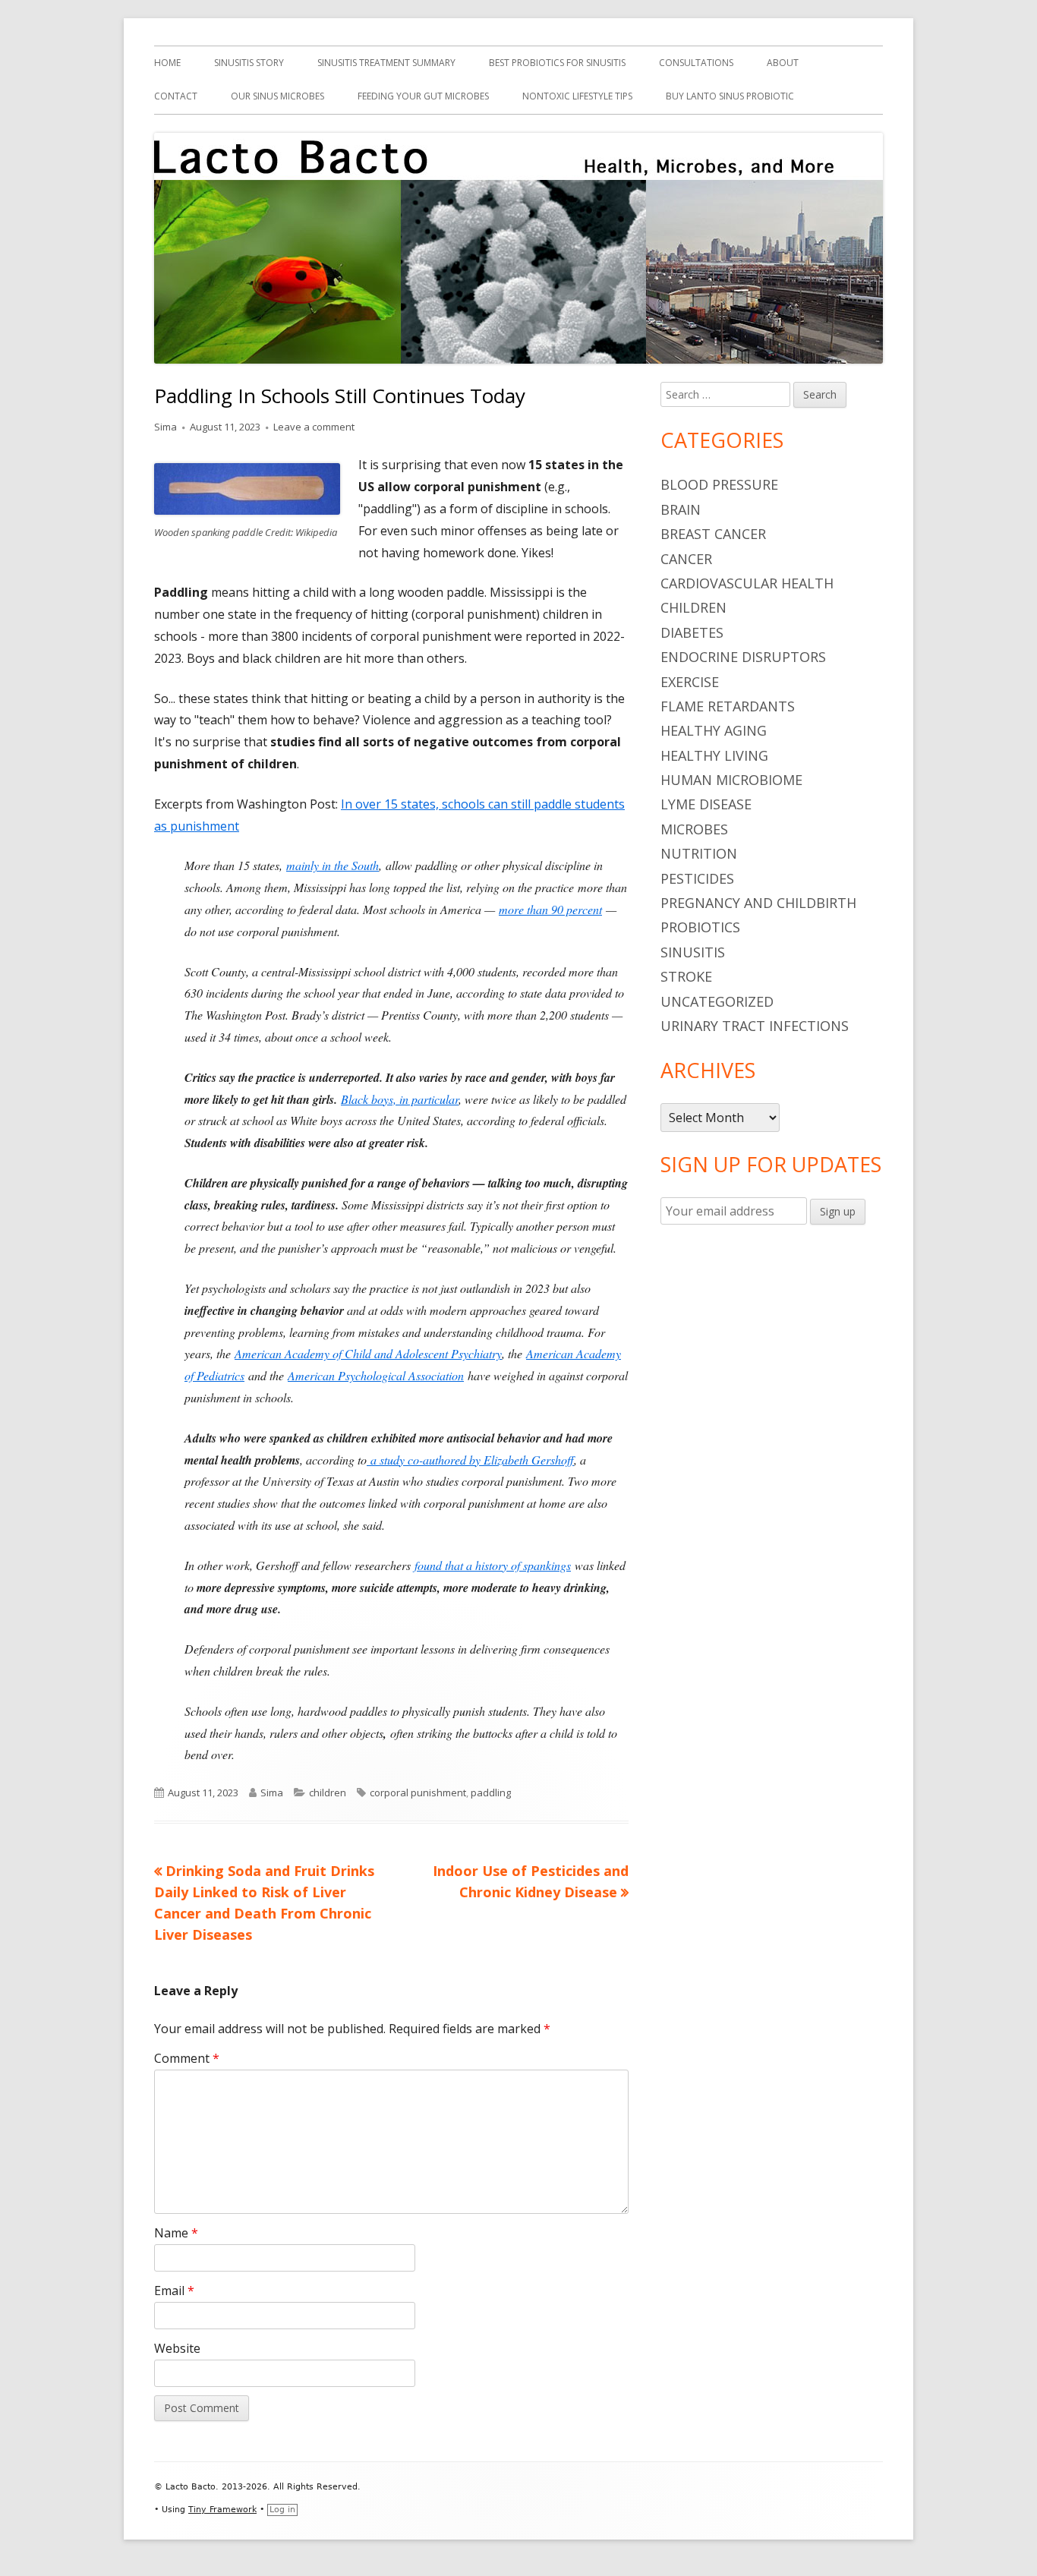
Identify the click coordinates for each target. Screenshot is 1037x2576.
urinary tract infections (755, 1026)
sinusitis (693, 952)
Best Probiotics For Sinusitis (557, 63)
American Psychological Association (376, 1375)
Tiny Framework (222, 2510)
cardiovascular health (747, 583)
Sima (165, 427)
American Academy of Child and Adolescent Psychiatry (368, 1353)
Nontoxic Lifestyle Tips (577, 96)
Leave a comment (314, 427)
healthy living (714, 755)
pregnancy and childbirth (758, 903)
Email (174, 2291)
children (328, 1792)
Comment (187, 2058)
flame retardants (728, 706)
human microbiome (731, 780)
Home (167, 63)
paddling (491, 1792)
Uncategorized (717, 1001)
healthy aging (714, 730)
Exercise (690, 682)
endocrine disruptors (743, 657)
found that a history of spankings (493, 1565)
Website (177, 2348)
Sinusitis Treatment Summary (386, 63)
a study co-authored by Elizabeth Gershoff (472, 1460)
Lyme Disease (706, 804)
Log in (282, 2510)
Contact (176, 96)
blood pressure (719, 484)
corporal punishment (418, 1792)
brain (681, 509)
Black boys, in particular (400, 1099)
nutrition (699, 853)
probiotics (700, 927)
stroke (686, 976)
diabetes (692, 632)
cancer (686, 559)
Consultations (696, 63)
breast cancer (713, 534)
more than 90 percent (550, 909)
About (783, 63)
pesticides (697, 878)
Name (176, 2233)
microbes (694, 829)
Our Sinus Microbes (277, 96)
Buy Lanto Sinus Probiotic (730, 96)
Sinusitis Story (249, 63)
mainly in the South (333, 865)
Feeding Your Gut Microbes (423, 96)
